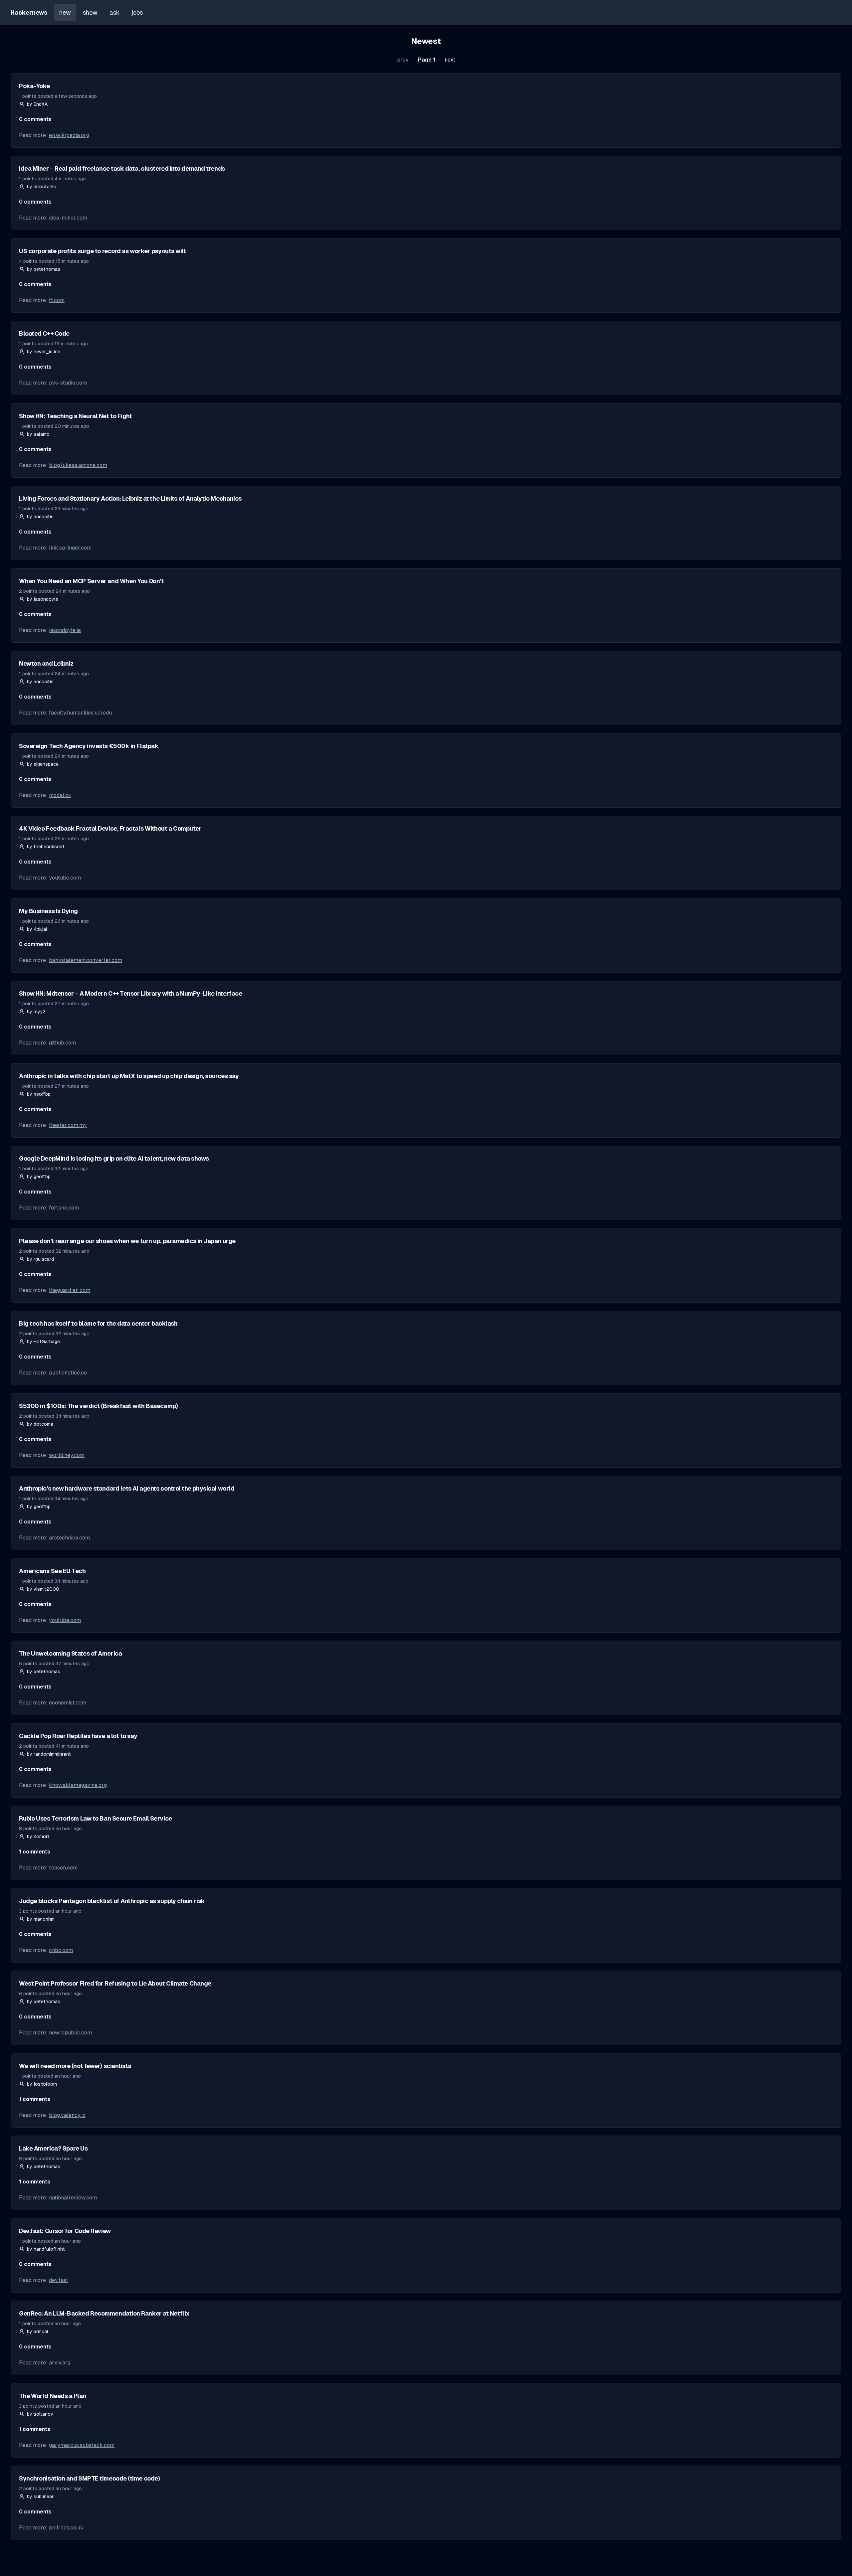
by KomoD (38, 1837)
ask (114, 12)
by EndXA (37, 104)
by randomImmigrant (49, 1754)
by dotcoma (40, 1424)
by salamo (38, 434)
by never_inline (44, 352)
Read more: (54, 135)
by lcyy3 (36, 1012)
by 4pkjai (37, 929)
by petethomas (44, 269)
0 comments (35, 119)
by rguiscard (40, 1259)
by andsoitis (40, 517)
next (450, 60)
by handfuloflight (46, 2249)
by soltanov (40, 2414)
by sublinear (40, 2496)
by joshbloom (42, 2084)
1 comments (35, 1852)
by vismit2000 (43, 1589)
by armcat (38, 2332)
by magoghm (41, 1919)
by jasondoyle (43, 599)
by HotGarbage (43, 1342)
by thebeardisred (45, 847)
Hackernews (29, 12)
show (90, 12)
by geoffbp (39, 1094)
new (65, 12)
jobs (137, 12)
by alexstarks (42, 187)
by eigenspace (43, 764)
